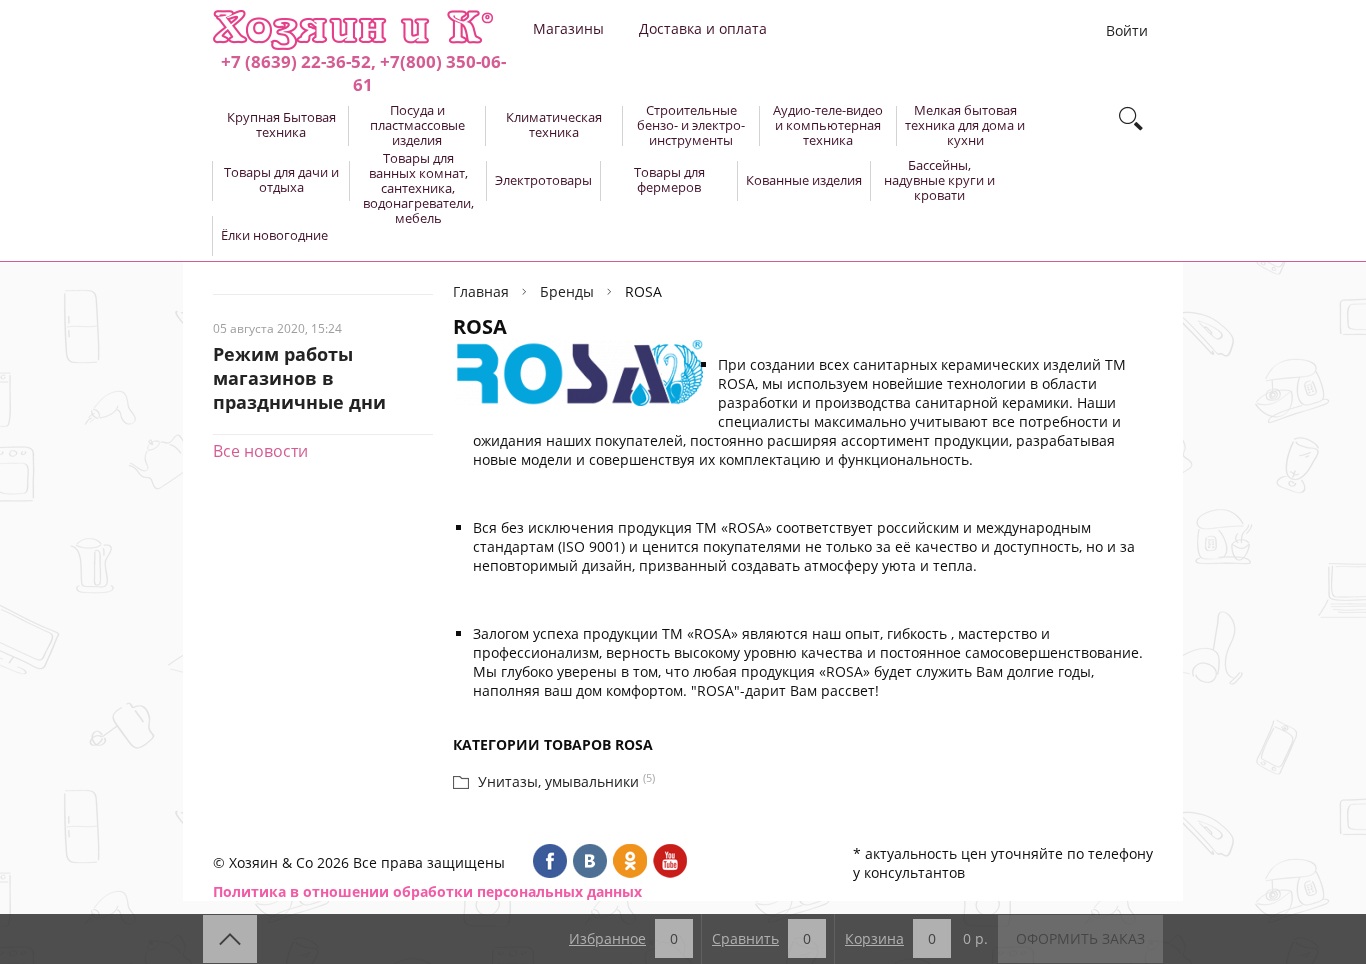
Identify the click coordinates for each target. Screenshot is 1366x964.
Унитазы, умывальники (558, 781)
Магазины (568, 28)
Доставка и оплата (703, 28)
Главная (481, 291)
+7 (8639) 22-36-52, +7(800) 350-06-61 (363, 73)
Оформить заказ (1080, 938)
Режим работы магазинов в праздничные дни (299, 378)
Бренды (567, 291)
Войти (1127, 30)
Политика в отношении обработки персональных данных (427, 891)
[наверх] (230, 939)
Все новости (260, 451)
